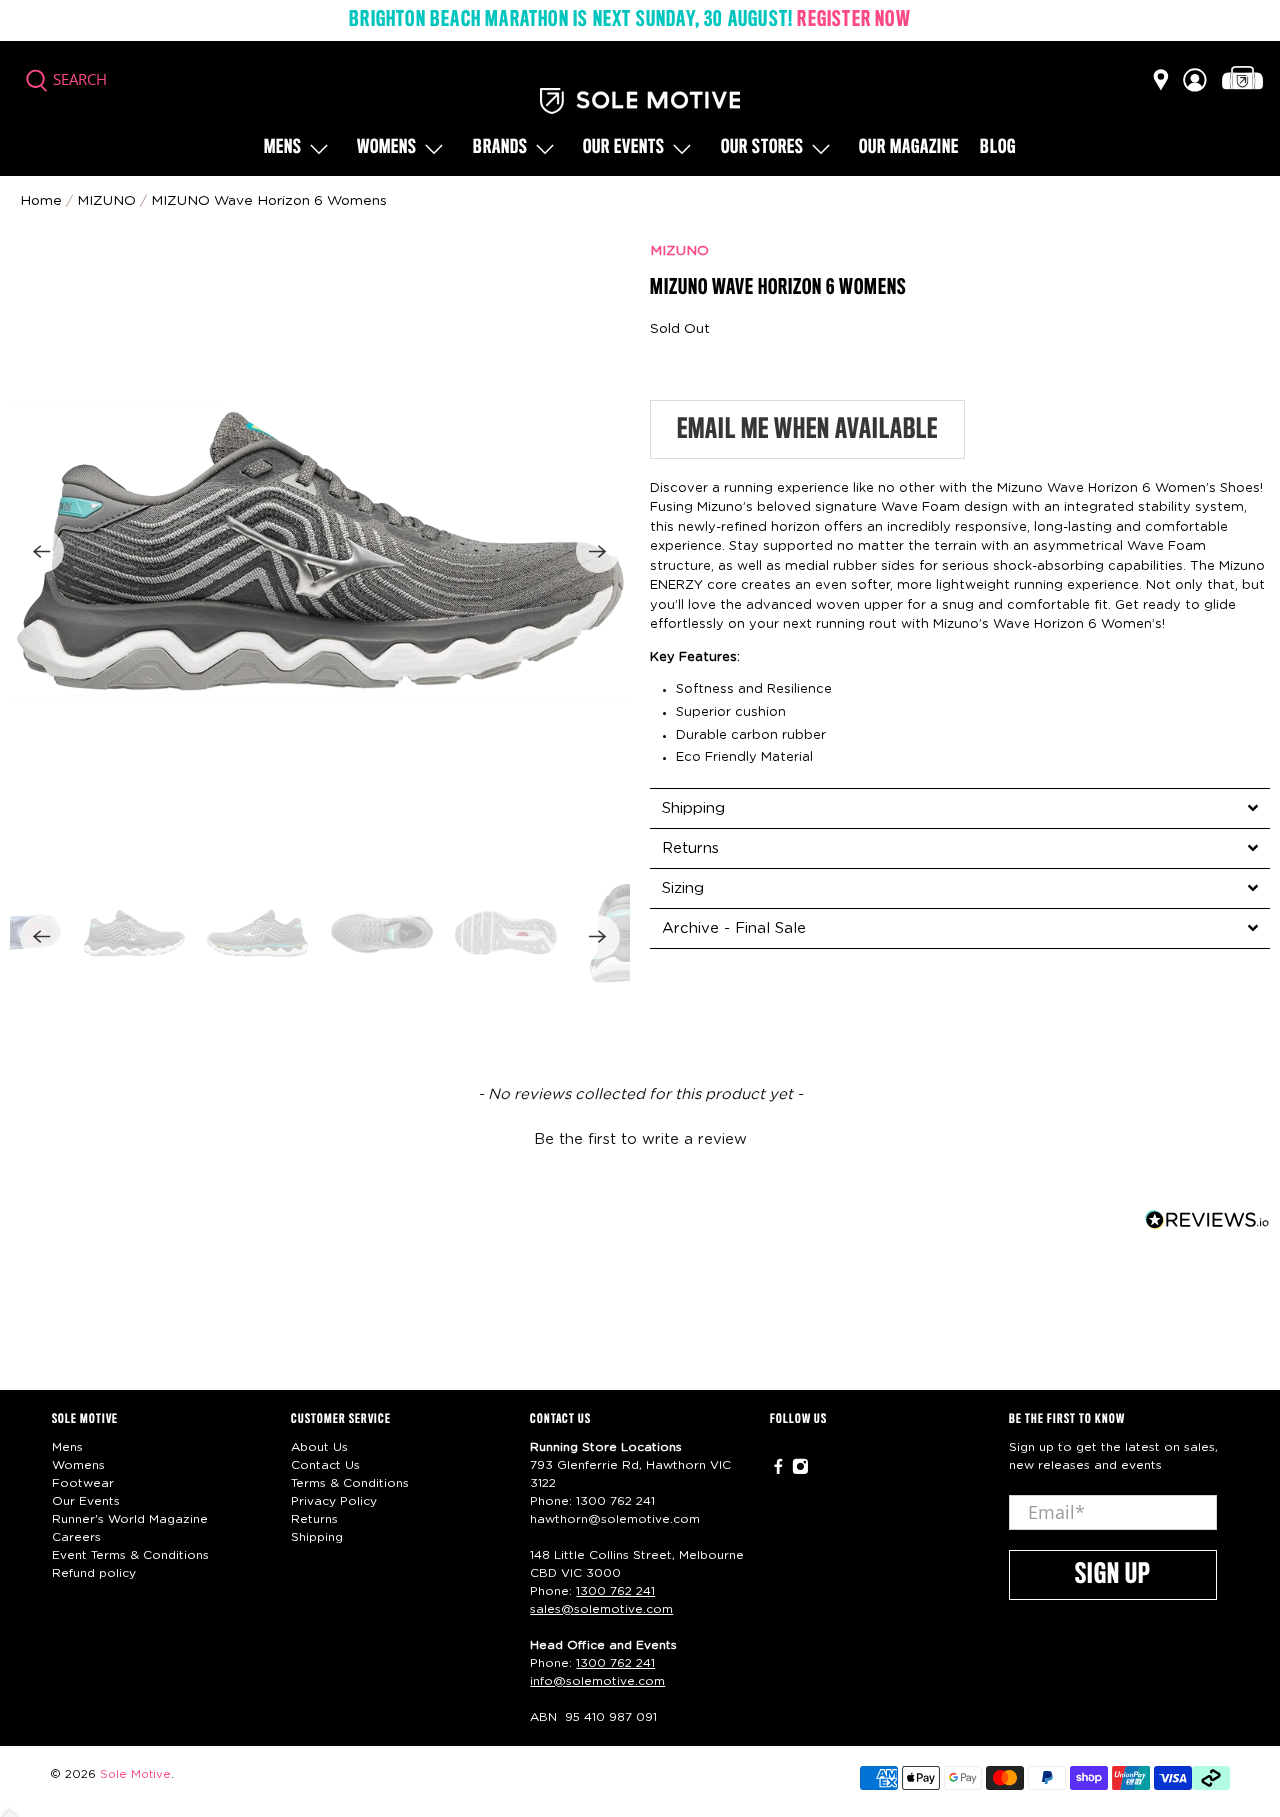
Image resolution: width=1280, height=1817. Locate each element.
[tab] (960, 808)
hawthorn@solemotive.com (615, 1519)
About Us (319, 1447)
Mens (283, 148)
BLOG (998, 148)
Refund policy (94, 1573)
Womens (387, 148)
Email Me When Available (807, 430)
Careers (76, 1537)
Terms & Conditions (350, 1483)
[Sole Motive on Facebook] (778, 1470)
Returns (314, 1519)
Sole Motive (135, 1774)
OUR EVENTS (624, 148)
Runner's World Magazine (130, 1519)
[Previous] (42, 551)
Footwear (83, 1483)
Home (41, 201)
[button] (640, 1137)
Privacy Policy (334, 1501)
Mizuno (106, 201)
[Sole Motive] (640, 101)
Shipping (317, 1537)
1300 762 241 (615, 1501)
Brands (500, 148)
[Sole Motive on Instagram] (800, 1470)
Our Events (86, 1501)
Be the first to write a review (640, 1139)
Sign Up (1113, 1575)
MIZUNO (679, 251)
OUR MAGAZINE (909, 148)
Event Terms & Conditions (130, 1555)
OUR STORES (762, 148)
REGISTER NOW (853, 20)
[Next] (598, 551)
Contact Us (325, 1465)
